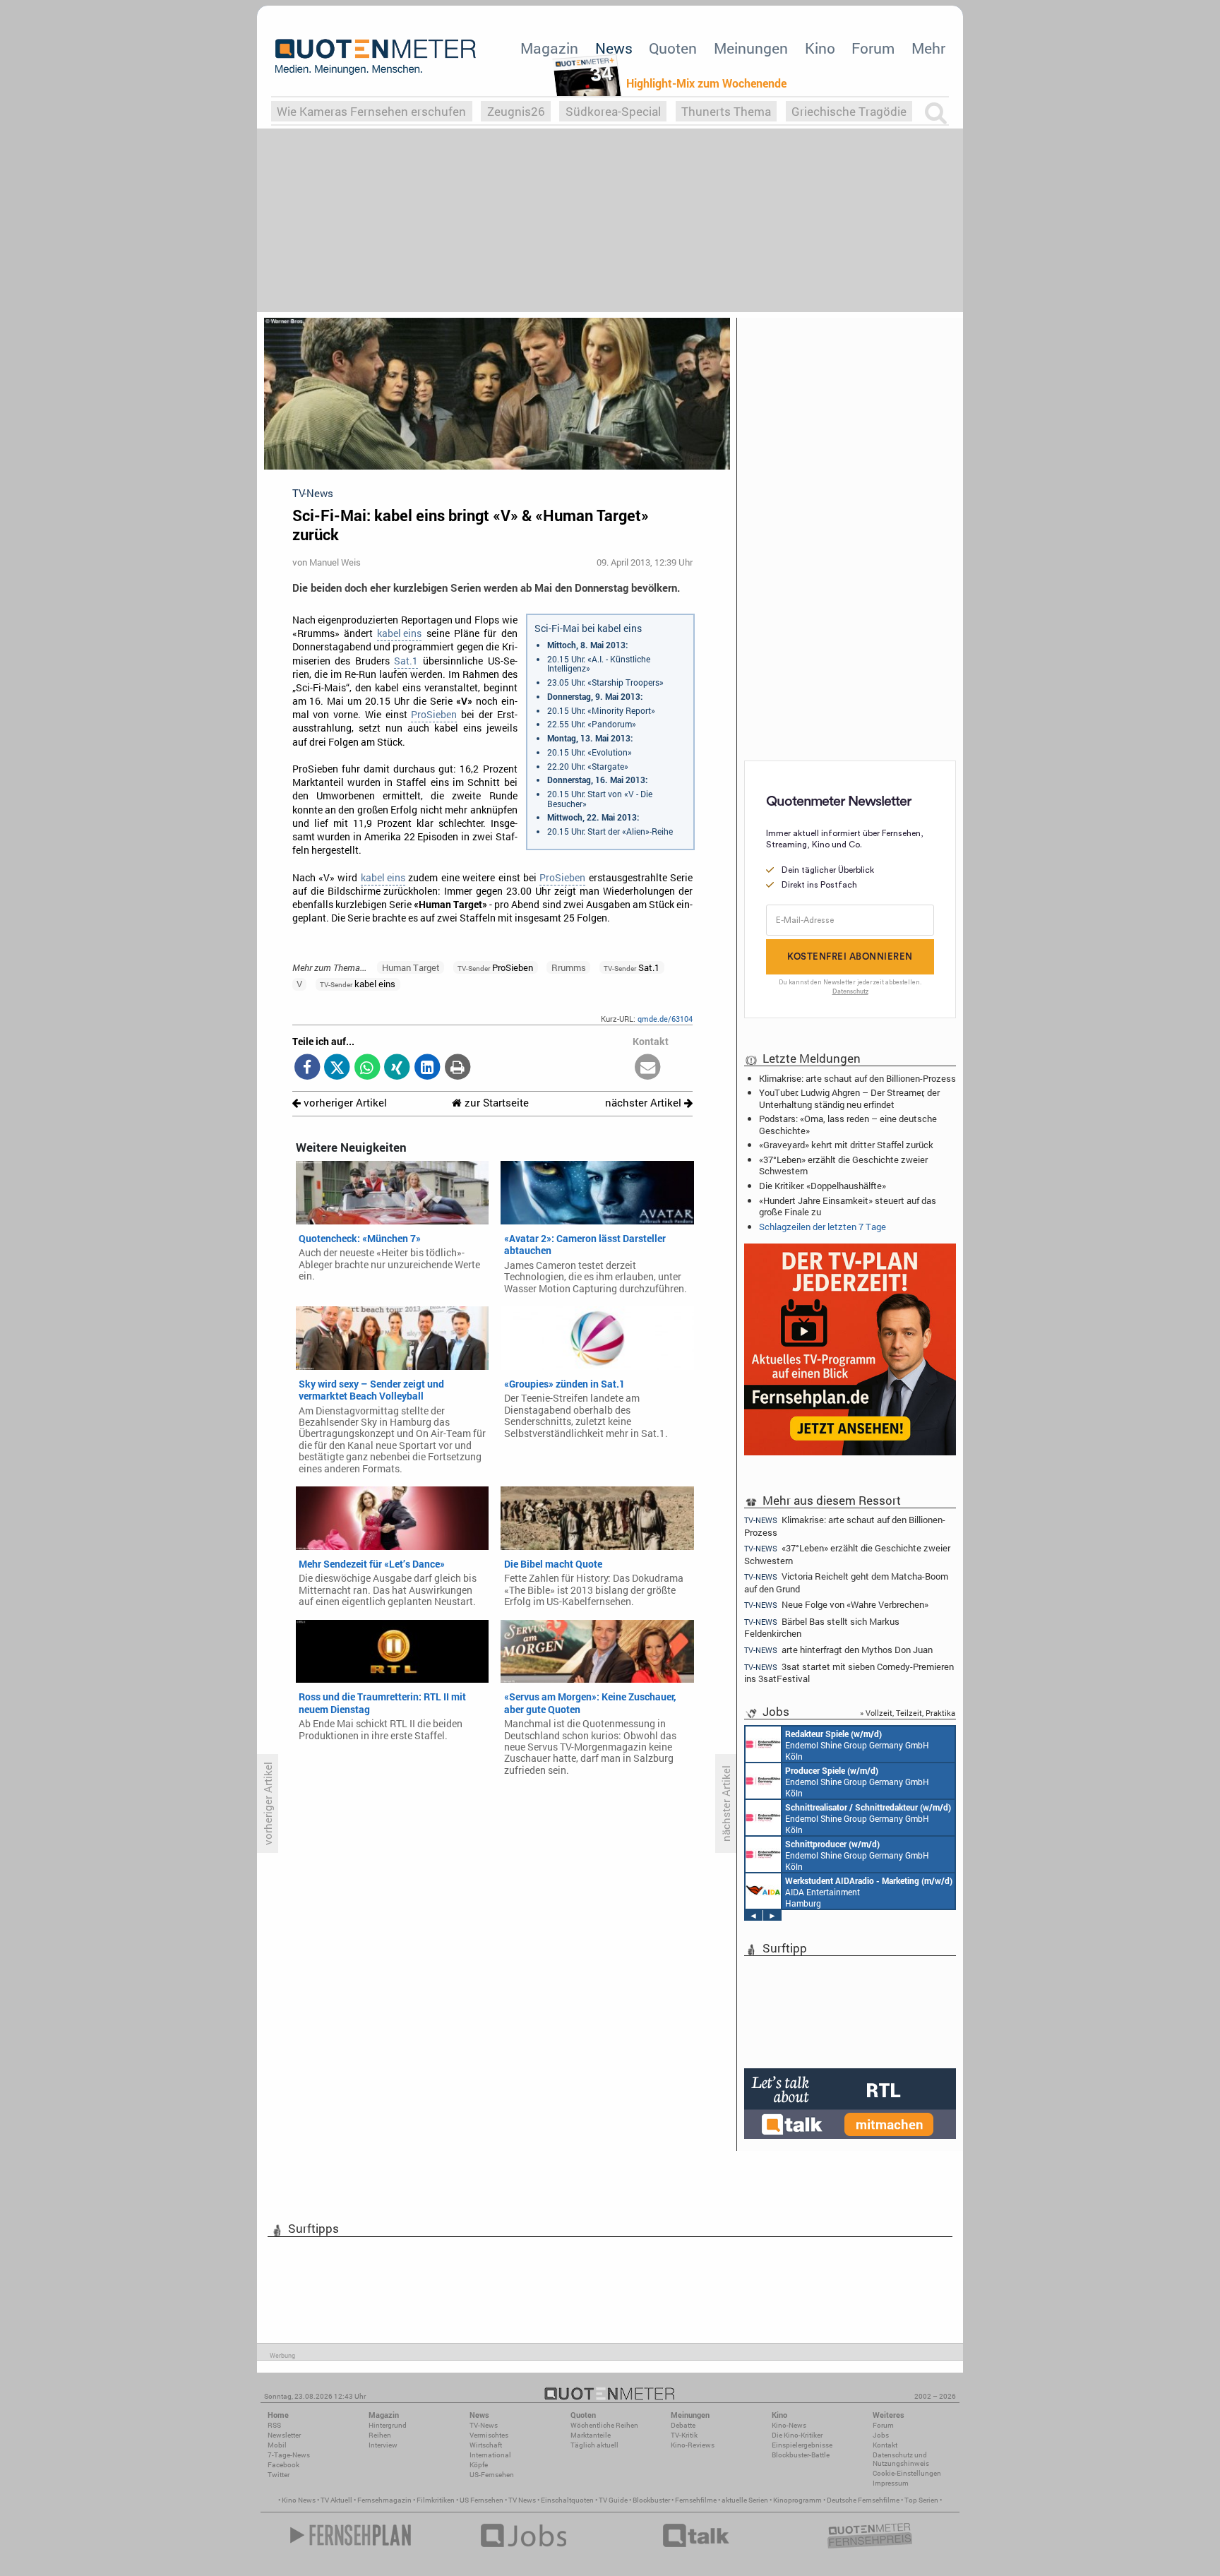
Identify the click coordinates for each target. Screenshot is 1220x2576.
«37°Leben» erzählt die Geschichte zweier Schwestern (843, 1165)
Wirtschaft (486, 2445)
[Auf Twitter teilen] (337, 1068)
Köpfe (479, 2465)
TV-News (484, 2425)
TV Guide (613, 2500)
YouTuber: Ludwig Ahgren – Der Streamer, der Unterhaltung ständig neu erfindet (849, 1098)
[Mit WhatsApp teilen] (367, 1068)
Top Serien (921, 2500)
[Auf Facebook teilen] (307, 1068)
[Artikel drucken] (457, 1068)
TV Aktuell (336, 2500)
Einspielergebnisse (802, 2445)
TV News (522, 2500)
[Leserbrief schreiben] (648, 1068)
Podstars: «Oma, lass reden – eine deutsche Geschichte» (848, 1124)
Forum (873, 48)
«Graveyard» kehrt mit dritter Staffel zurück (846, 1145)
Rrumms (569, 967)
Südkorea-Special (613, 111)
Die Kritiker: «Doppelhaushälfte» (823, 1186)
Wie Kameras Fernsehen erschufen (371, 111)
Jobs (881, 2435)
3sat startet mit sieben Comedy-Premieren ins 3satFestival (849, 1672)
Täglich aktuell (594, 2445)
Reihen (380, 2435)
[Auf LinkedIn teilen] (427, 1068)
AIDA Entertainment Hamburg (869, 1892)
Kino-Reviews (693, 2445)
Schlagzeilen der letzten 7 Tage (823, 1227)
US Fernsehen (482, 2500)
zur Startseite (495, 1103)
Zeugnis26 (516, 111)
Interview (383, 2445)
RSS (274, 2425)
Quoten (673, 48)
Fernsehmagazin (384, 2500)
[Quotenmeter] (376, 56)
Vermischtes (489, 2435)
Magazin (549, 48)
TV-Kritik (684, 2435)
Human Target (411, 967)
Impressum (891, 2483)
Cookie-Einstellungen (907, 2473)
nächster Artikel (645, 1103)
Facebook (283, 2465)
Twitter (279, 2475)
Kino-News (789, 2425)
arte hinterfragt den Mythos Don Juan (838, 1650)
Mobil (277, 2445)
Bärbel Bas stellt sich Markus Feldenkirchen (822, 1627)
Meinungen (751, 48)
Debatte (683, 2425)
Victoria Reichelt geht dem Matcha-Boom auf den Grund (846, 1582)
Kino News (299, 2500)
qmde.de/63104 (665, 1019)
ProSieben (434, 715)
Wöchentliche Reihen (604, 2425)
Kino (820, 48)
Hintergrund (388, 2425)
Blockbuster (651, 2500)
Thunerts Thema (726, 111)
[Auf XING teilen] (397, 1068)
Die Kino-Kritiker (797, 2435)
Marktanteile (591, 2435)
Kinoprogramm (797, 2500)
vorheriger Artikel (344, 1103)
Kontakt (885, 2445)
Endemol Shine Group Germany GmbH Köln (857, 1745)
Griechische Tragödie (849, 111)
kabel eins (399, 633)
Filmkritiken (436, 2500)
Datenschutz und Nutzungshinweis (901, 2459)
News (614, 48)
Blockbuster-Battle (801, 2455)
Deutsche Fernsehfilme (863, 2500)
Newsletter (284, 2435)
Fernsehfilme (696, 2500)
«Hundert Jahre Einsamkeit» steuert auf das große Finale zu (848, 1206)
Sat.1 (406, 661)
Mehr (928, 48)
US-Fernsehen (492, 2475)
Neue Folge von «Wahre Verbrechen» (836, 1605)
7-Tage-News (289, 2455)
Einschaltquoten (567, 2500)
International (490, 2455)
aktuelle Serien (745, 2500)
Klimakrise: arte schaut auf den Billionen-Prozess (857, 1078)
